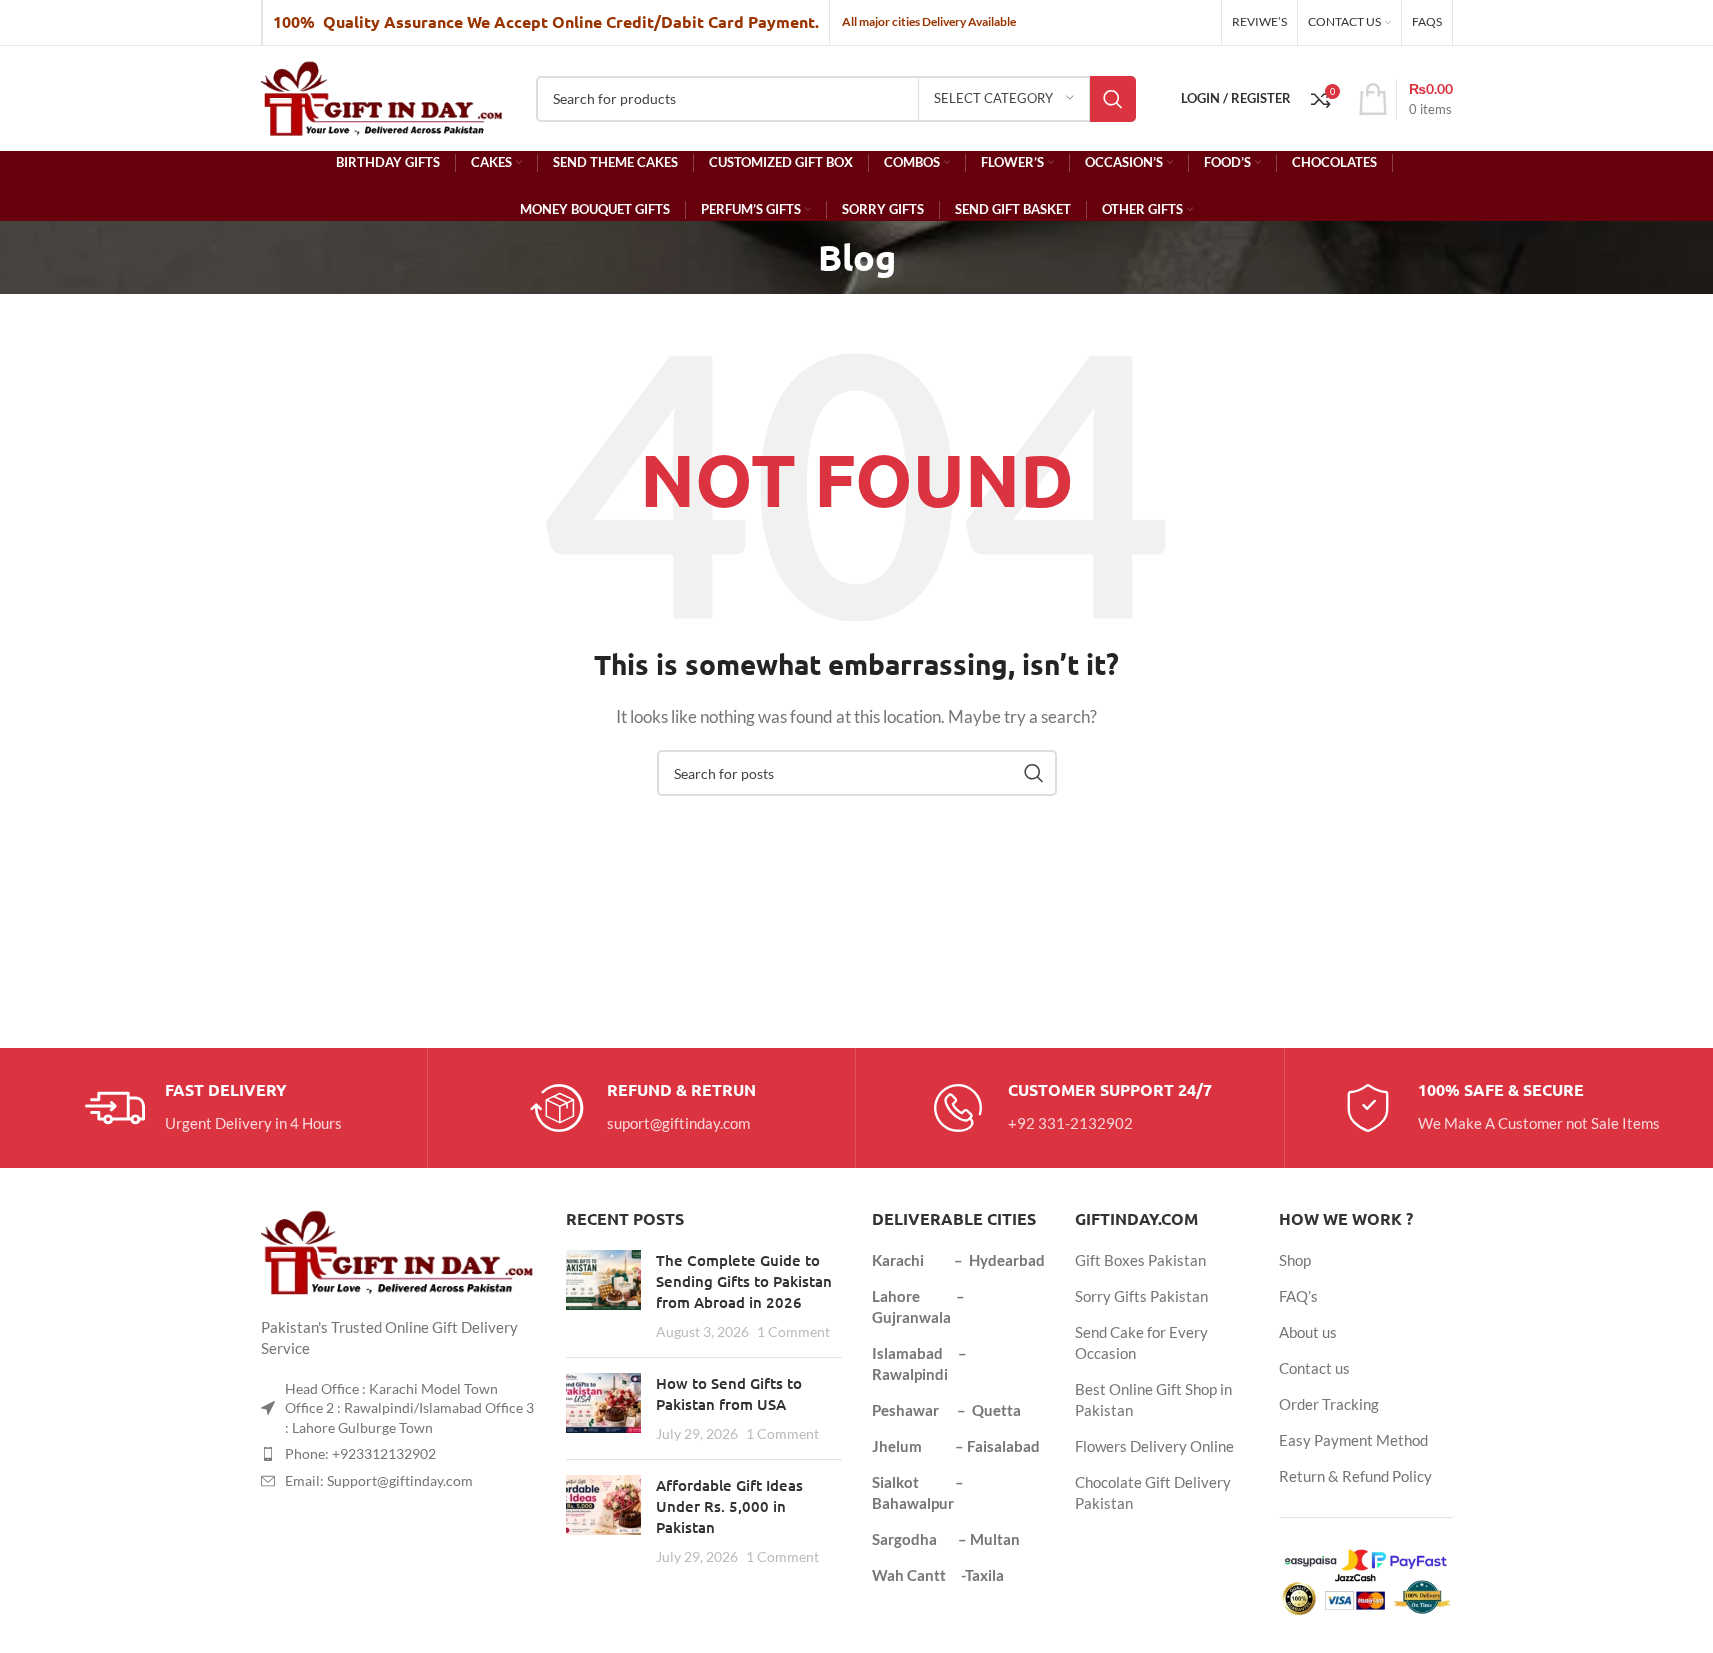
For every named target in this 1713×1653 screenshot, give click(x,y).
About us (1308, 1332)
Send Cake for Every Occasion (1141, 1342)
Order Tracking (1329, 1404)
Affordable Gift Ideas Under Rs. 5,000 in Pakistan (729, 1506)
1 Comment (793, 1332)
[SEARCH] (1113, 99)
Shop (1295, 1260)
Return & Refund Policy (1355, 1476)
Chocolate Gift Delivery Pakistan (1153, 1492)
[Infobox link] (213, 1108)
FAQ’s (1298, 1296)
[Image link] (399, 1250)
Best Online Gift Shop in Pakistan (1153, 1399)
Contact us (1314, 1368)
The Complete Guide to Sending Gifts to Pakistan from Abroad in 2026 (744, 1281)
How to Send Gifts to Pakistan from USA (729, 1393)
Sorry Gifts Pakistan (1141, 1296)
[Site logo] (383, 96)
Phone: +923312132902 (360, 1453)
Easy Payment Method (1353, 1440)
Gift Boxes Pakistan (1140, 1260)
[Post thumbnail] (603, 1296)
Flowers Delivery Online (1154, 1446)
